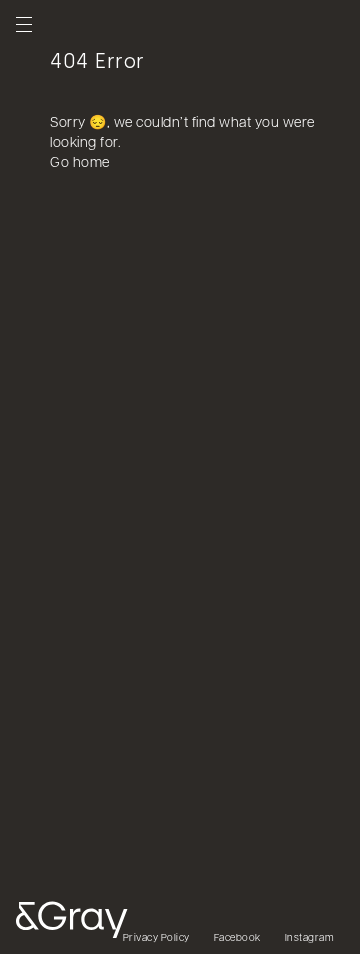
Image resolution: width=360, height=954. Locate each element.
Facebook (237, 938)
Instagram (310, 938)
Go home (80, 163)
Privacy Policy (156, 938)
